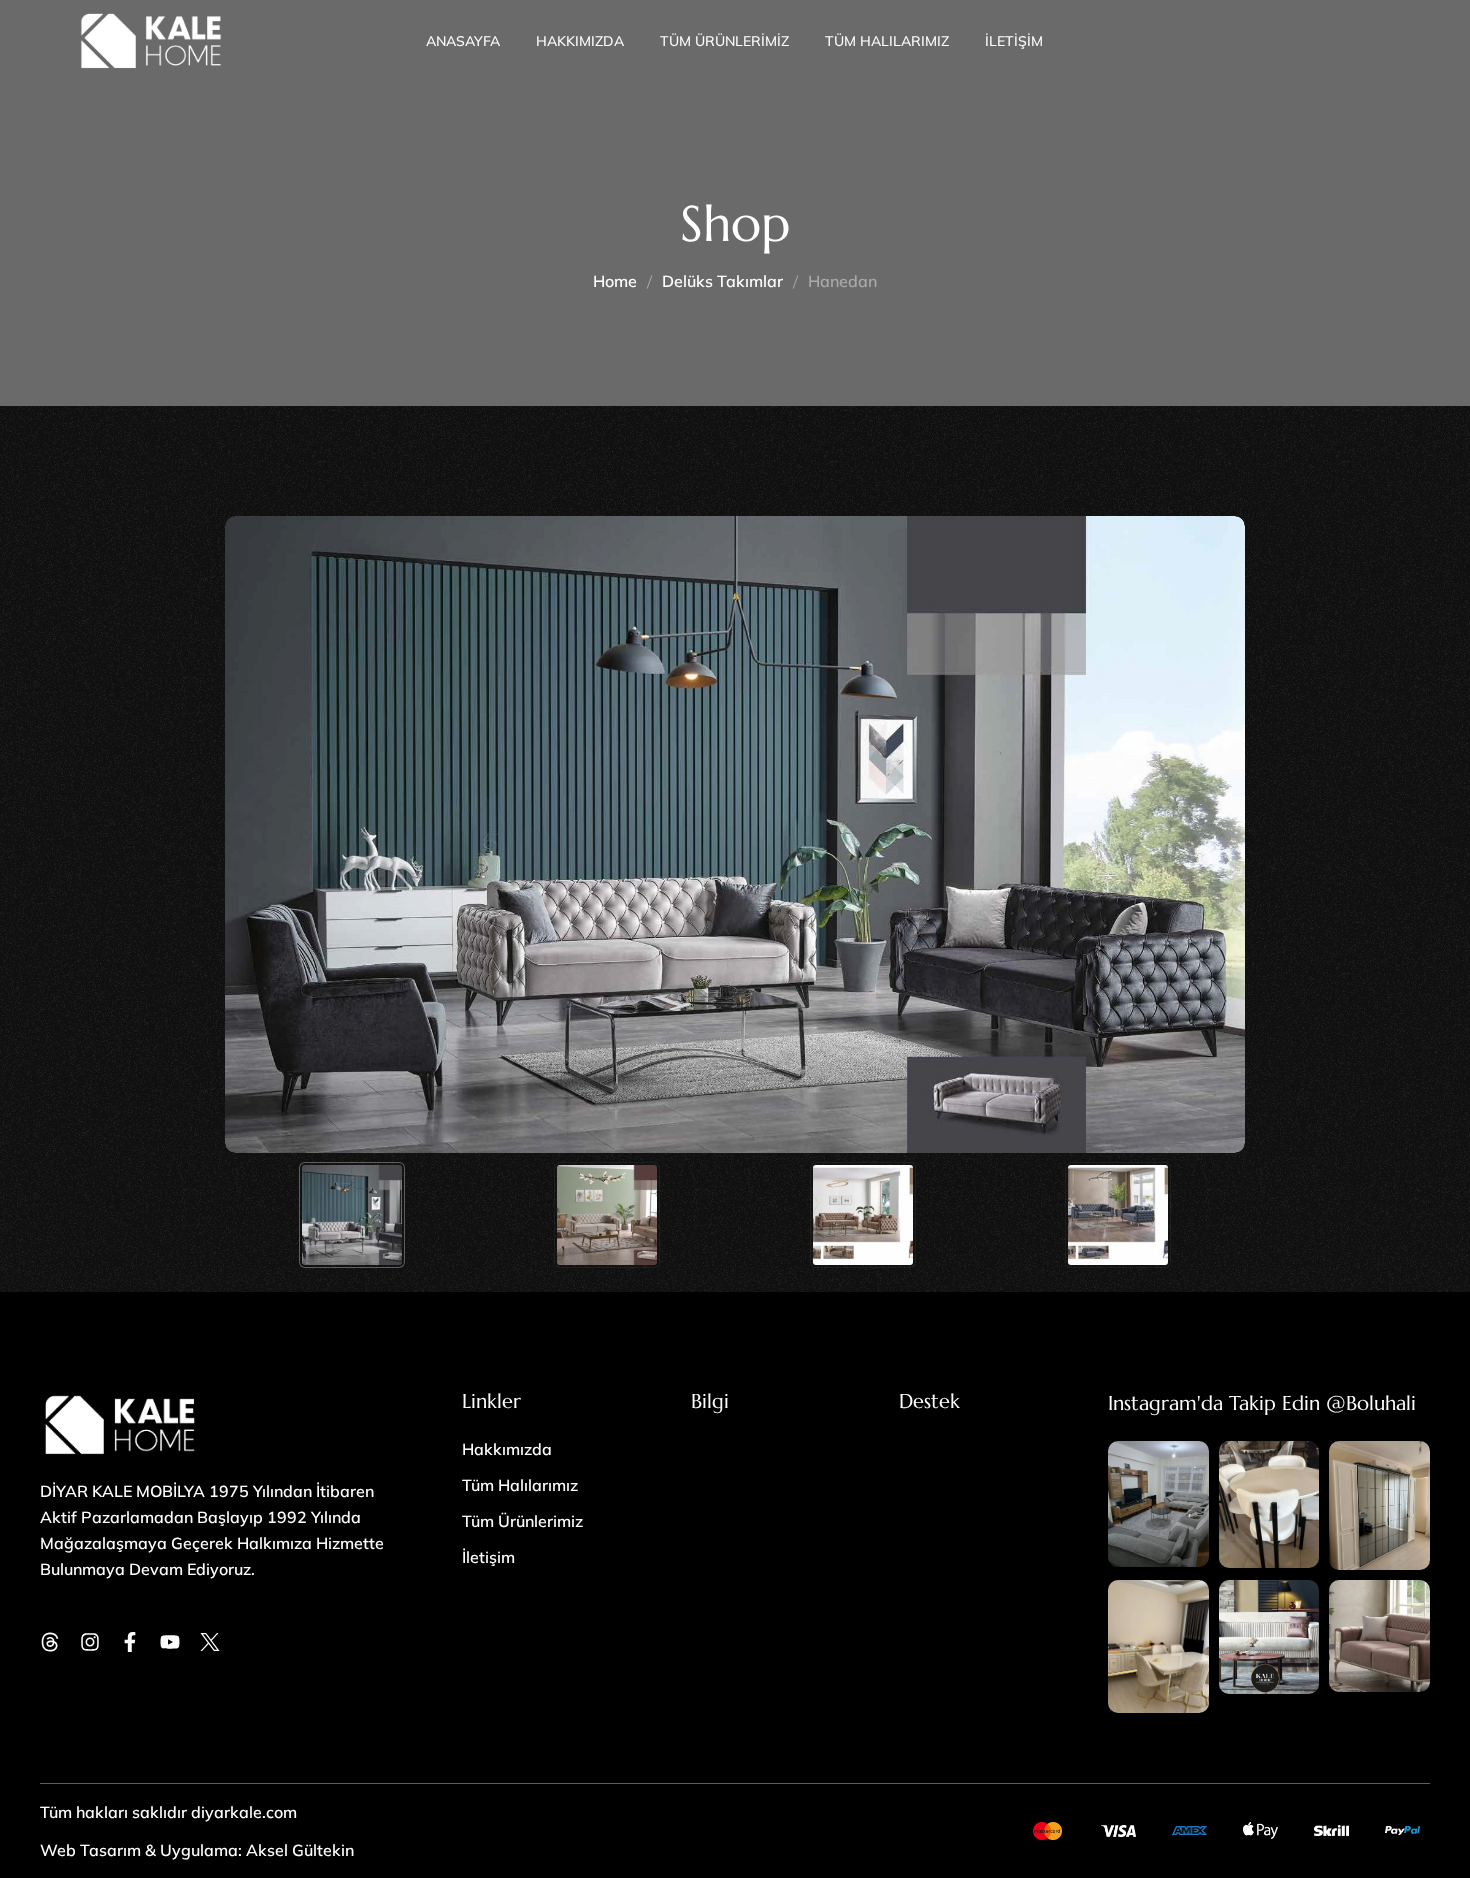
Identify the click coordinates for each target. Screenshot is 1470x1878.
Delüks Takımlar (722, 281)
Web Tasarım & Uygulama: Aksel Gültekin (197, 1850)
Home (615, 281)
